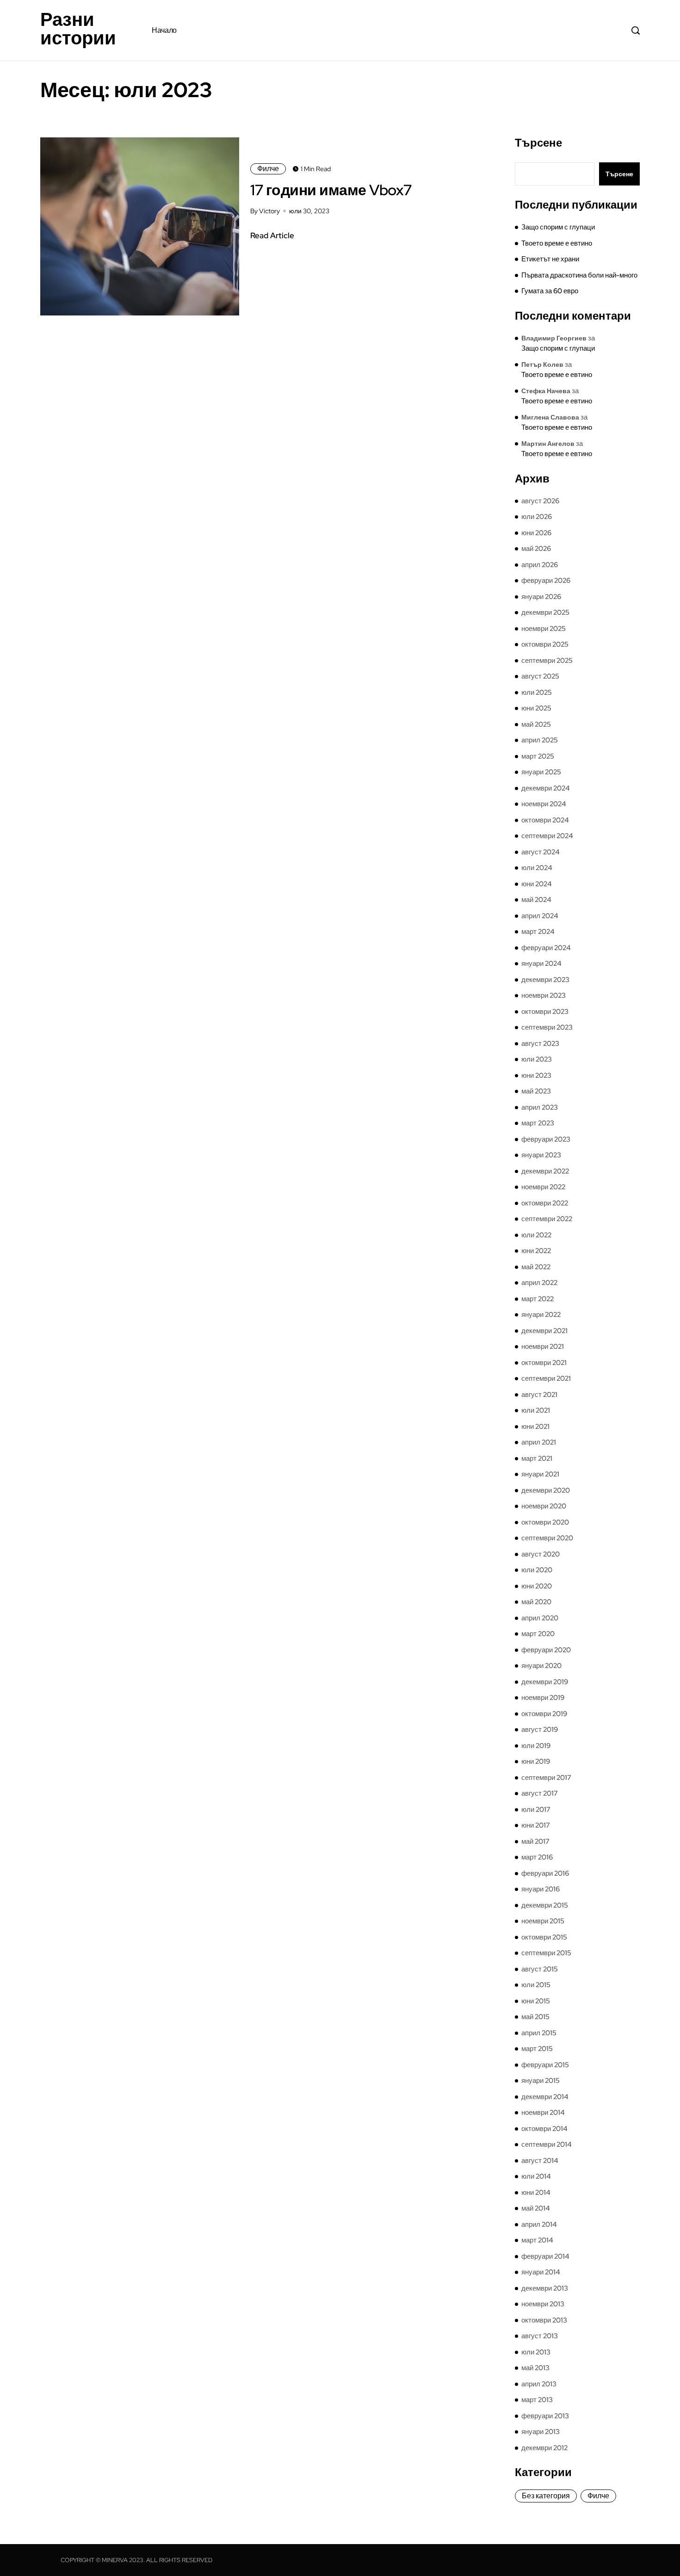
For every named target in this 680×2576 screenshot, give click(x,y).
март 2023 (538, 1123)
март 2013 (537, 2400)
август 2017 (540, 1793)
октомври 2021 (544, 1363)
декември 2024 (546, 788)
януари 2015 (541, 2081)
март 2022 (538, 1299)
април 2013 (539, 2384)
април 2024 (540, 916)
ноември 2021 (543, 1347)
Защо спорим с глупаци (558, 227)
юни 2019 (536, 1761)
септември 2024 (547, 836)
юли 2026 (537, 517)
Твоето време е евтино (557, 243)
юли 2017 (536, 1810)
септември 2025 (547, 661)
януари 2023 (541, 1155)
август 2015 (540, 1969)
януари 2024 (541, 964)
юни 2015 (536, 2001)
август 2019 (540, 1730)
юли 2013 (536, 2352)
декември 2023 (545, 980)
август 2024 (541, 852)
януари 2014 (541, 2272)
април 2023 (540, 1107)
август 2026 (540, 501)
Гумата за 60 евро (550, 291)
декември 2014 (545, 2097)
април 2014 (539, 2224)
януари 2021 (540, 1474)
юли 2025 (537, 692)
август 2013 (540, 2336)
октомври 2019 (544, 1714)
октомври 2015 (544, 1937)
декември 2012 (544, 2448)
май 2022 (536, 1267)
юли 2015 (536, 1985)
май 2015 (535, 2017)
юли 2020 (537, 1570)
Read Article (272, 235)
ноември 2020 (544, 1506)
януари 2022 (541, 1315)
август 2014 (540, 2161)
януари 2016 (541, 1889)
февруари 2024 (546, 948)
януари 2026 (541, 597)
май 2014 (536, 2208)
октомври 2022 (545, 1203)
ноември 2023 (544, 995)
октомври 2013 (544, 2320)
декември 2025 (545, 612)
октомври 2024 (545, 820)
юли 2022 (536, 1235)
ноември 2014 (543, 2113)
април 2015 (539, 2033)
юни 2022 (536, 1251)
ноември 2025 (544, 629)
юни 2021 (535, 1427)
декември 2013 (545, 2288)
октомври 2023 (545, 1012)
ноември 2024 (544, 804)
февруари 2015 (545, 2065)
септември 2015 (546, 1953)
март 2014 (537, 2240)
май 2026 (536, 549)
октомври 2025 (545, 644)
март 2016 (537, 1857)
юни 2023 (536, 1075)
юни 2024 (537, 884)
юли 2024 (537, 868)
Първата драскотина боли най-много (579, 275)
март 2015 (537, 2049)
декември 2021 (544, 1331)
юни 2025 (536, 708)
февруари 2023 (546, 1139)
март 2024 (538, 932)
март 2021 (537, 1458)
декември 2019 (545, 1682)
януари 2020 (541, 1666)
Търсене (538, 143)
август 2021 (539, 1395)
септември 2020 (547, 1538)
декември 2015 (545, 1905)
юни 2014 (536, 2193)
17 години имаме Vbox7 (331, 190)
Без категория (546, 2496)
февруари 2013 (545, 2416)
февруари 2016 (545, 1873)
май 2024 (536, 900)
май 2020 (536, 1602)
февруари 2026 (546, 581)
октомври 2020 (545, 1522)
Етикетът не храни (550, 259)
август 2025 (540, 676)
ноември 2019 (543, 1698)
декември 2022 (545, 1171)
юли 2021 (536, 1410)
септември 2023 (547, 1027)
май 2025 (536, 724)
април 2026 (540, 565)
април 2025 (540, 740)
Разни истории (78, 29)
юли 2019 (536, 1746)
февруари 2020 (546, 1650)
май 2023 (536, 1091)
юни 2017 (536, 1825)
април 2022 (539, 1283)
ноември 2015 (543, 1921)
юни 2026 (536, 533)
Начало (164, 30)
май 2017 (535, 1841)
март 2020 (538, 1634)
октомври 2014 (544, 2129)
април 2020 (540, 1618)
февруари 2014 (545, 2256)
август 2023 (540, 1044)
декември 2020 (546, 1490)
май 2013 (535, 2368)
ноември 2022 (543, 1187)
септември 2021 (546, 1378)
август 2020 (541, 1554)
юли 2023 (537, 1059)
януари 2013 (541, 2432)
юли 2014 (536, 2176)
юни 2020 (537, 1586)
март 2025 (538, 756)
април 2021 (539, 1442)
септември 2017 (546, 1778)
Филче (268, 169)
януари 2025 (541, 772)
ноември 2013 (543, 2304)
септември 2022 (547, 1219)
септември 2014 (547, 2144)
